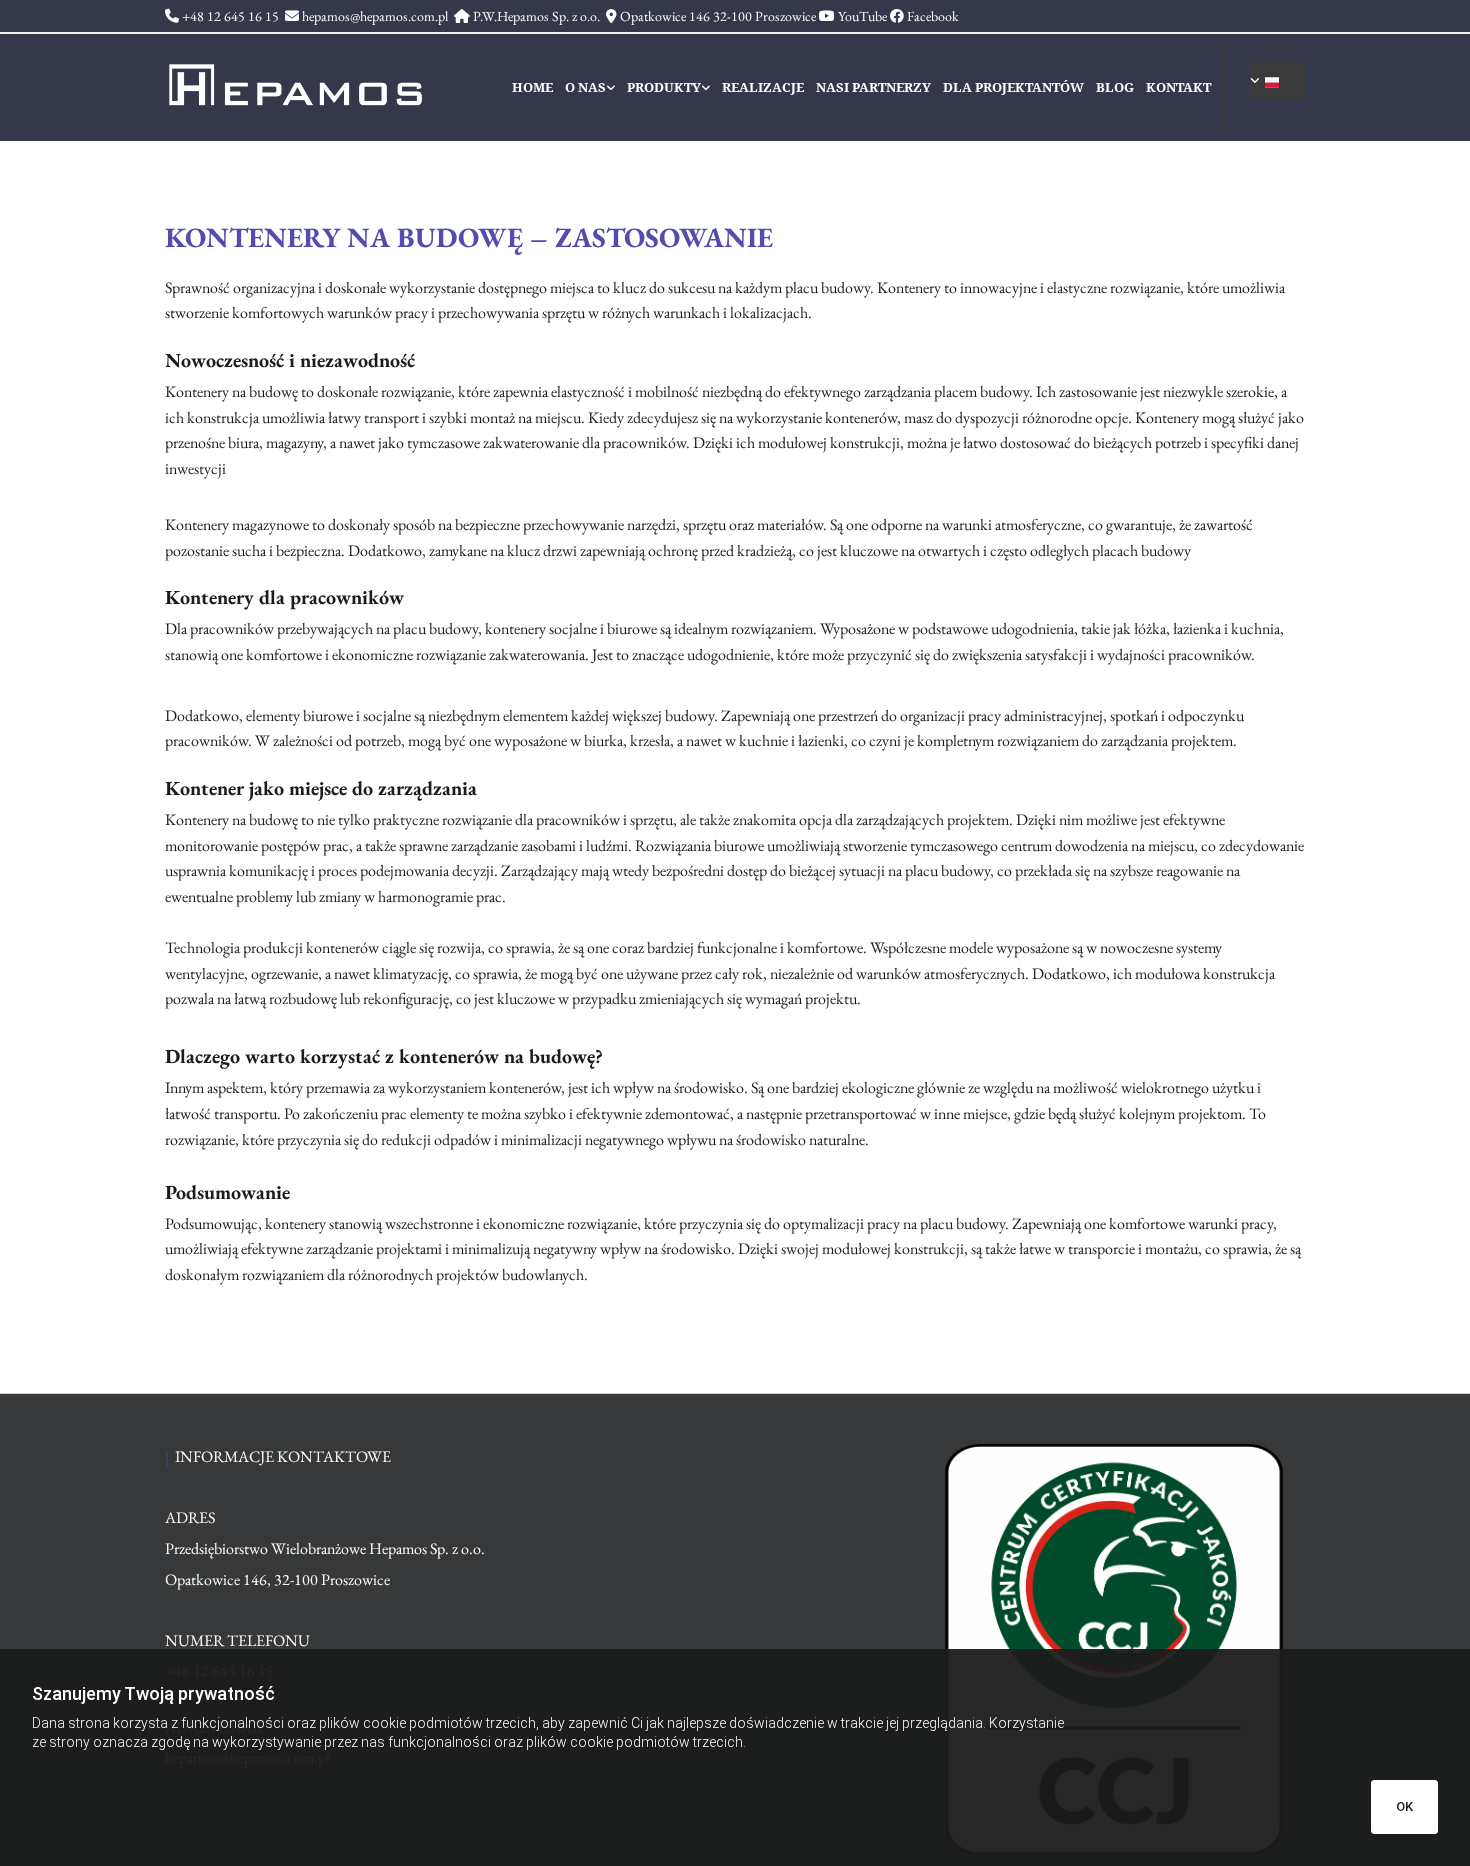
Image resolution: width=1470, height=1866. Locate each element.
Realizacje (763, 87)
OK (1404, 1806)
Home (532, 87)
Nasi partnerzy (873, 87)
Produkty (664, 87)
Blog (1115, 87)
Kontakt (1178, 87)
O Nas (585, 87)
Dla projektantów (1013, 87)
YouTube (862, 16)
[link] (595, 88)
